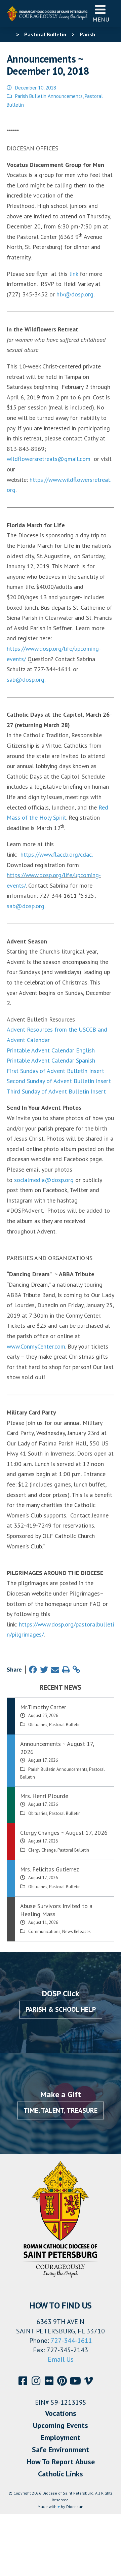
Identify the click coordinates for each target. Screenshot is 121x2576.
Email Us (61, 2359)
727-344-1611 (71, 2340)
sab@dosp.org (26, 679)
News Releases (76, 1931)
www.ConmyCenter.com (36, 1346)
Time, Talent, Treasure (61, 2110)
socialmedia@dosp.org (44, 1180)
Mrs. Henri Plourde (44, 1796)
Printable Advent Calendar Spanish (51, 1060)
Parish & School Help (61, 2009)
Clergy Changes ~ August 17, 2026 (64, 1833)
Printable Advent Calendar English (51, 1050)
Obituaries (38, 1725)
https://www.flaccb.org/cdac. (57, 854)
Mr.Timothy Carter (43, 1707)
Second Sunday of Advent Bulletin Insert (59, 1081)
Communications (44, 1931)
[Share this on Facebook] (33, 1670)
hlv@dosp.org (75, 294)
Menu (101, 19)
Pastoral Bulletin (65, 1725)
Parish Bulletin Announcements (49, 96)
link (74, 274)
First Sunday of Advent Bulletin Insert (55, 1071)
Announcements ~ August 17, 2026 (57, 1748)
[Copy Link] (76, 1670)
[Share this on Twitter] (44, 1670)
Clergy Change (42, 1850)
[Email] (55, 1670)
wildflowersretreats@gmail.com (49, 459)
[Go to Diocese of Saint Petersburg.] (9, 34)
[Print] (66, 1670)
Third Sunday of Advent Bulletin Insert (56, 1091)
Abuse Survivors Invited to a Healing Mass (56, 1910)
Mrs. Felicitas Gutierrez (50, 1869)
